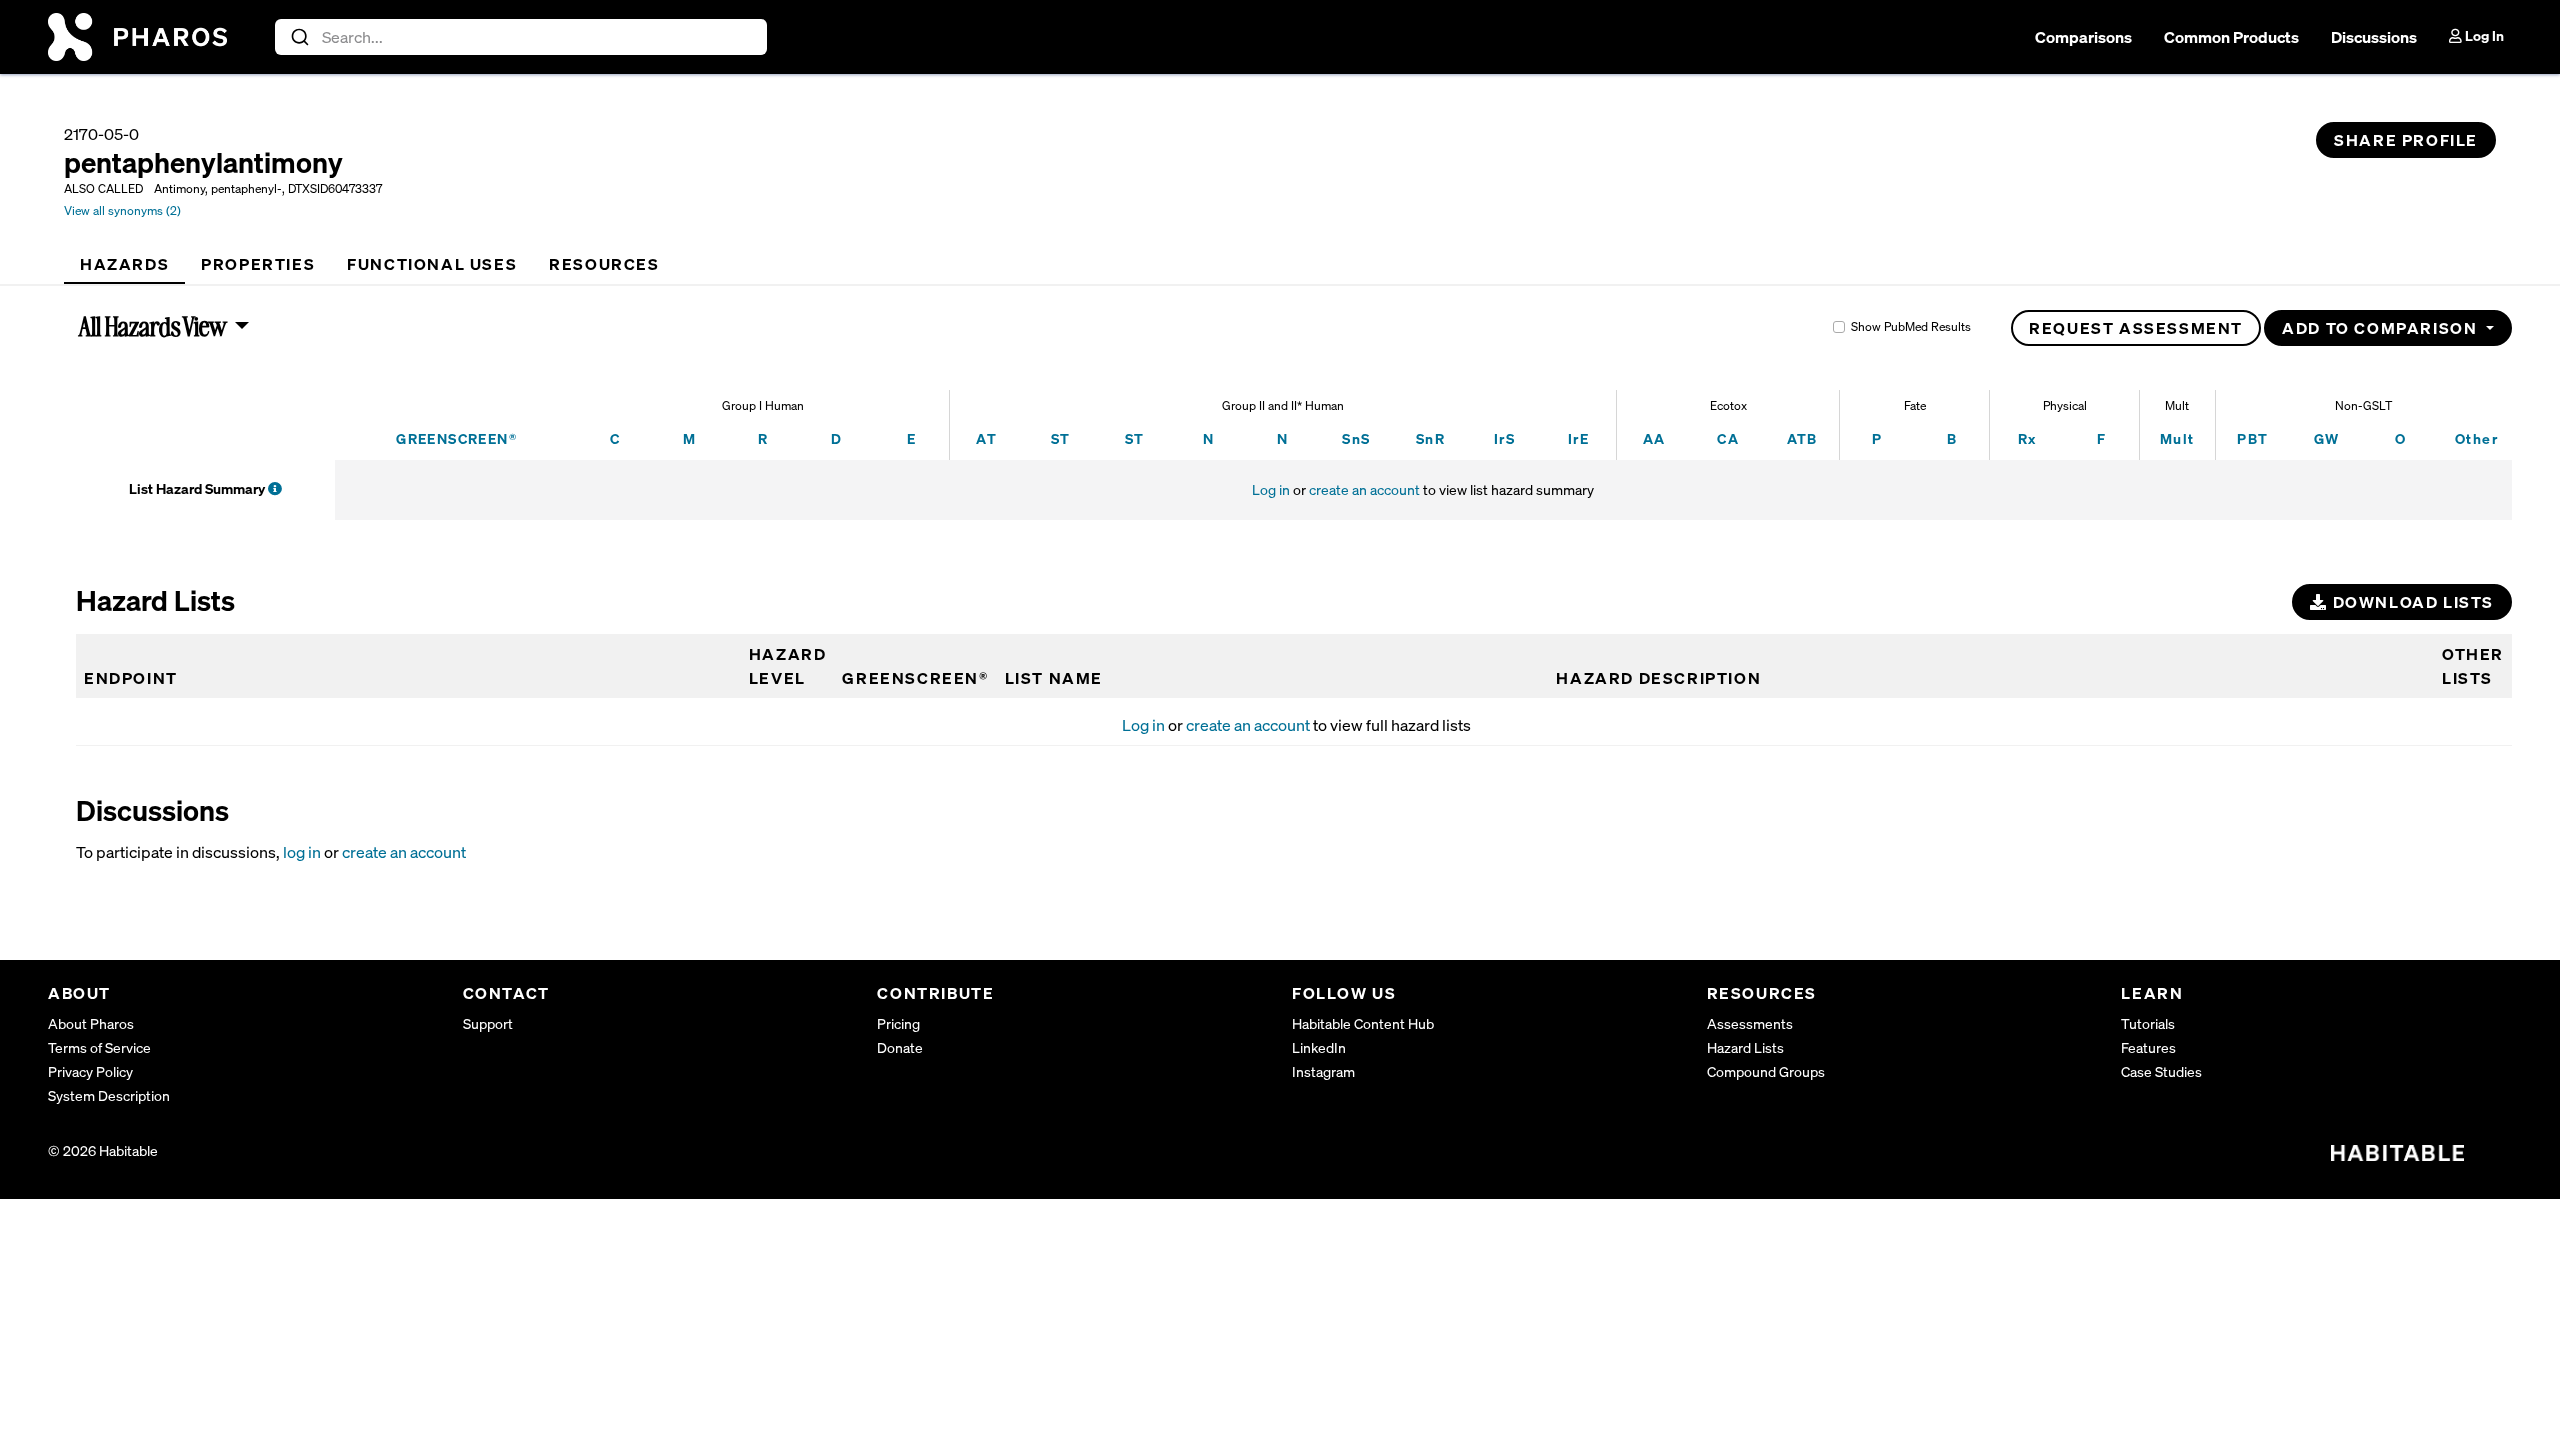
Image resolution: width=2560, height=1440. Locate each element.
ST (1061, 438)
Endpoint (131, 678)
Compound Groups (1766, 1071)
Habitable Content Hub (1363, 1023)
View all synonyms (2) (122, 210)
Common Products (2231, 37)
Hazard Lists (1745, 1047)
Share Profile (2406, 140)
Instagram (1323, 1071)
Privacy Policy (90, 1071)
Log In (2483, 35)
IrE (1578, 438)
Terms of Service (99, 1047)
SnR (1430, 438)
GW (2327, 438)
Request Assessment (2136, 328)
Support (488, 1023)
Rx (2027, 438)
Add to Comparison (2382, 328)
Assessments (1750, 1023)
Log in (1271, 489)
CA (1728, 438)
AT (986, 438)
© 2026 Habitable (103, 1150)
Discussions (2374, 37)
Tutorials (2148, 1023)
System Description (109, 1095)
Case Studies (2161, 1071)
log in (302, 852)
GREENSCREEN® (456, 438)
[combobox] (521, 37)
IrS (1504, 438)
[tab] (124, 264)
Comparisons (2083, 37)
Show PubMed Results (1911, 326)
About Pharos (91, 1023)
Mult (2177, 438)
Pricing (898, 1023)
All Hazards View (153, 326)
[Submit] (298, 37)
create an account (1364, 489)
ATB (1802, 438)
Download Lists (2411, 602)
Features (2148, 1047)
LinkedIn (1319, 1047)
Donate (900, 1047)
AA (1654, 438)
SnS (1356, 438)
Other (2476, 438)
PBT (2252, 438)
